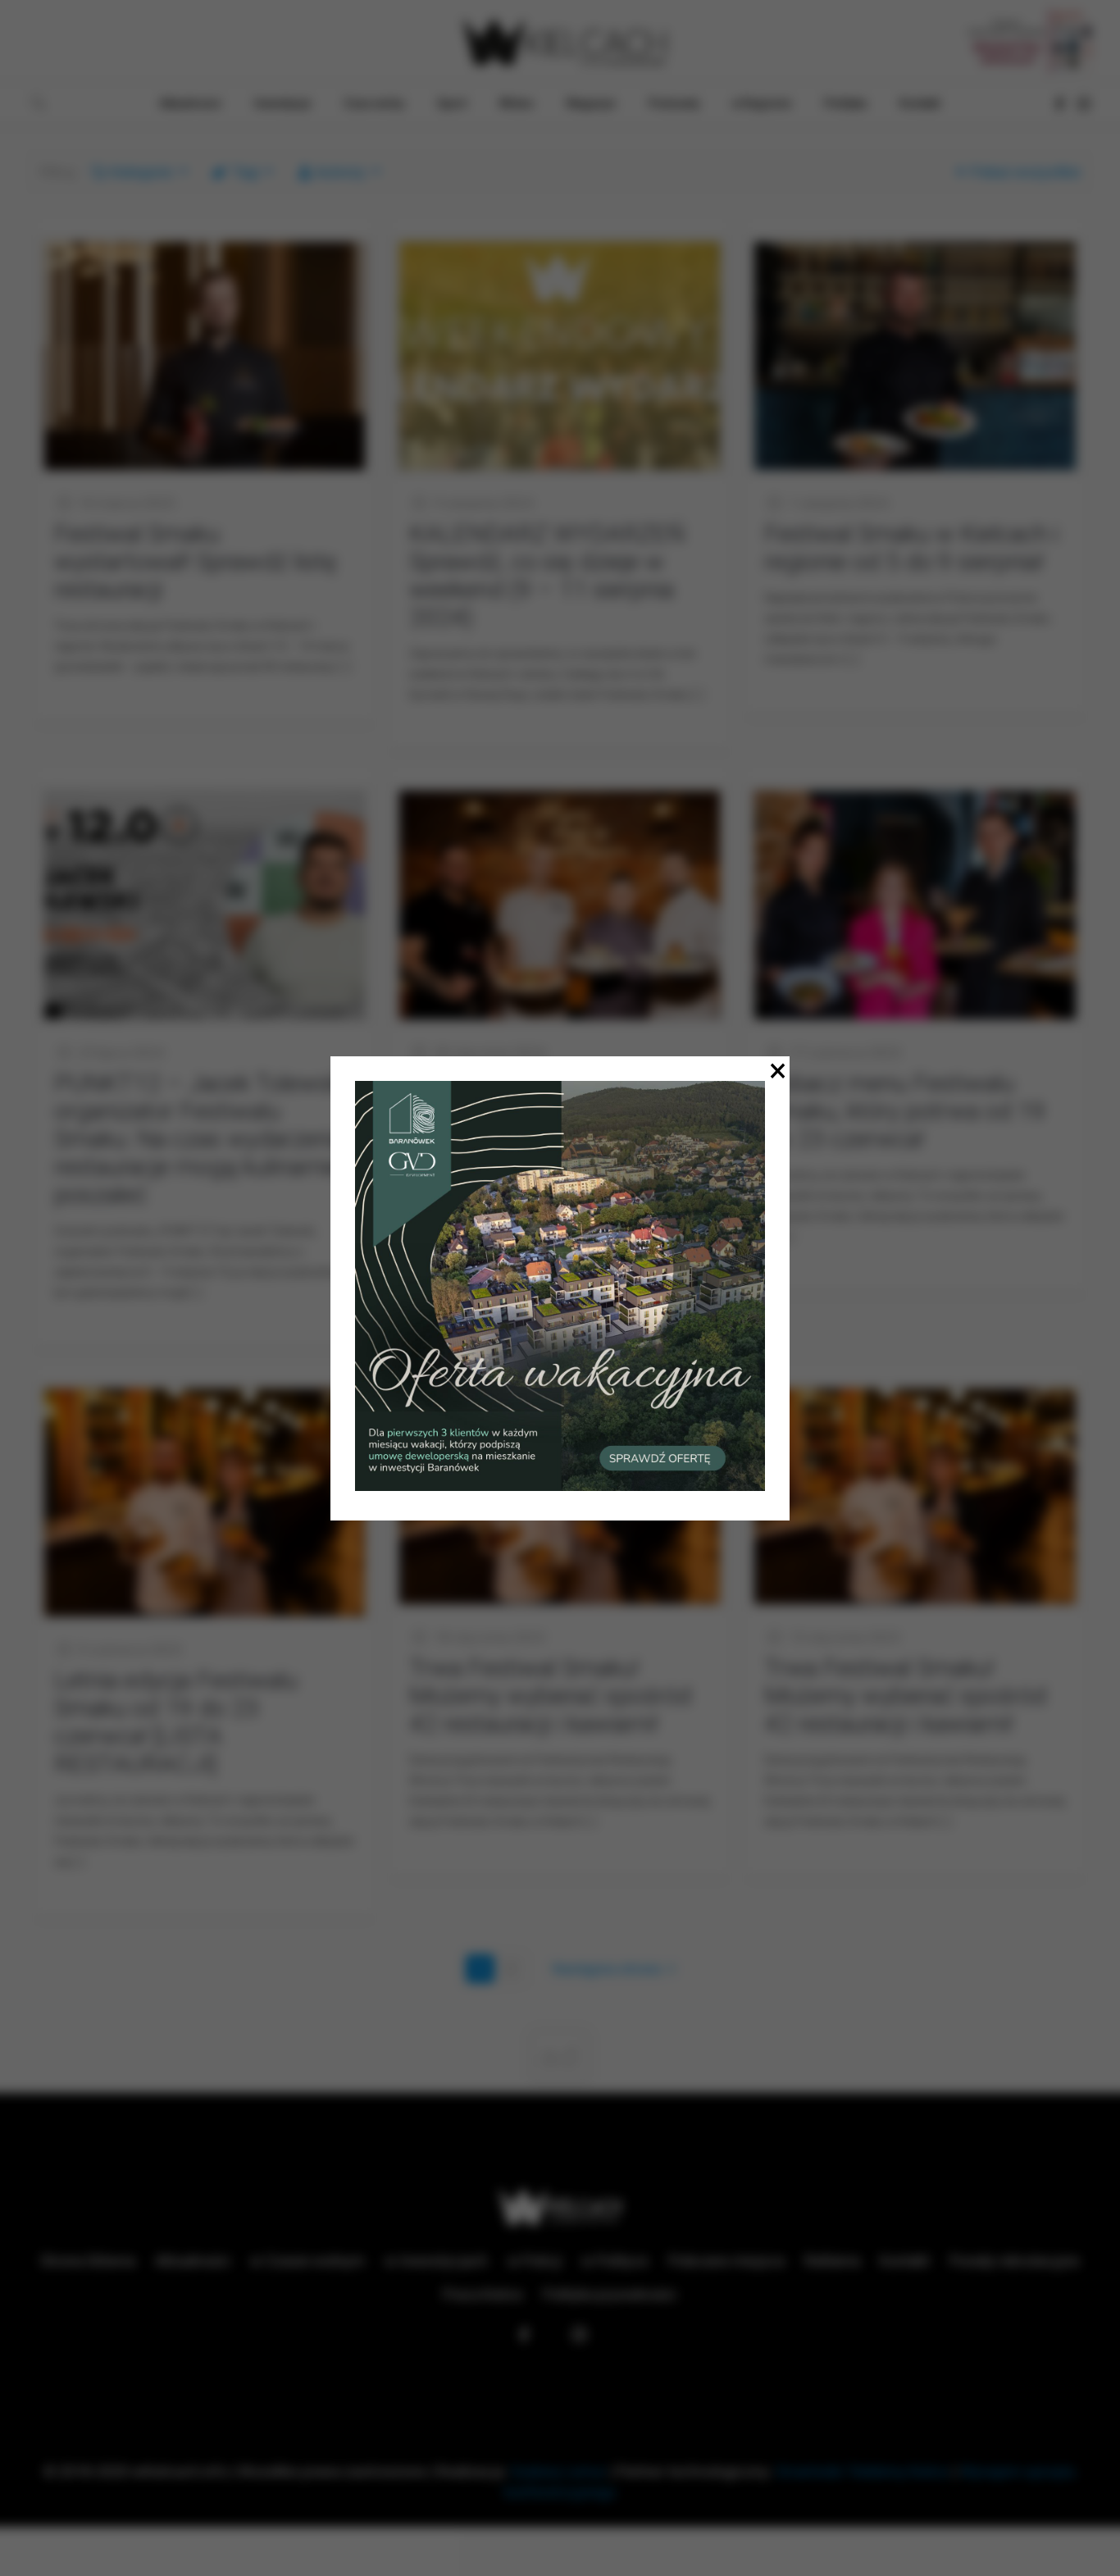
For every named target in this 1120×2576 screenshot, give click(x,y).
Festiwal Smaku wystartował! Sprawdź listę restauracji (196, 561)
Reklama (832, 2261)
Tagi (246, 172)
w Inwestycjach (436, 2261)
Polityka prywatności (610, 2294)
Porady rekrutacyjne (1015, 2261)
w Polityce (615, 2261)
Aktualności (193, 2261)
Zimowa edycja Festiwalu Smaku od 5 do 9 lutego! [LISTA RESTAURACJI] (542, 1111)
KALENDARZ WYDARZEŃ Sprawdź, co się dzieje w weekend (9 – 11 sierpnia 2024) (547, 575)
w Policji (535, 2261)
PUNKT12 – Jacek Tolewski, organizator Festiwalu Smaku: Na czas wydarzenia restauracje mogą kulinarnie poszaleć (203, 1139)
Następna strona (607, 1969)
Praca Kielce (483, 2294)
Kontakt (905, 2261)
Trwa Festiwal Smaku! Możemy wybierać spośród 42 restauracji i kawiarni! (550, 1696)
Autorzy (340, 172)
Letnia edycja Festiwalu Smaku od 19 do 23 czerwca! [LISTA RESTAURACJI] (176, 1722)
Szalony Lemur (558, 2471)
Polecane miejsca (726, 2261)
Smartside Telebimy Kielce (863, 2471)
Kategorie (142, 172)
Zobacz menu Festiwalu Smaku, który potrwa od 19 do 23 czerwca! (905, 1111)
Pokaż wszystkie (1026, 172)
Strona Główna (88, 2261)
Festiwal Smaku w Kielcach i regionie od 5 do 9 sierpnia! (911, 547)
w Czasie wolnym (307, 2261)
